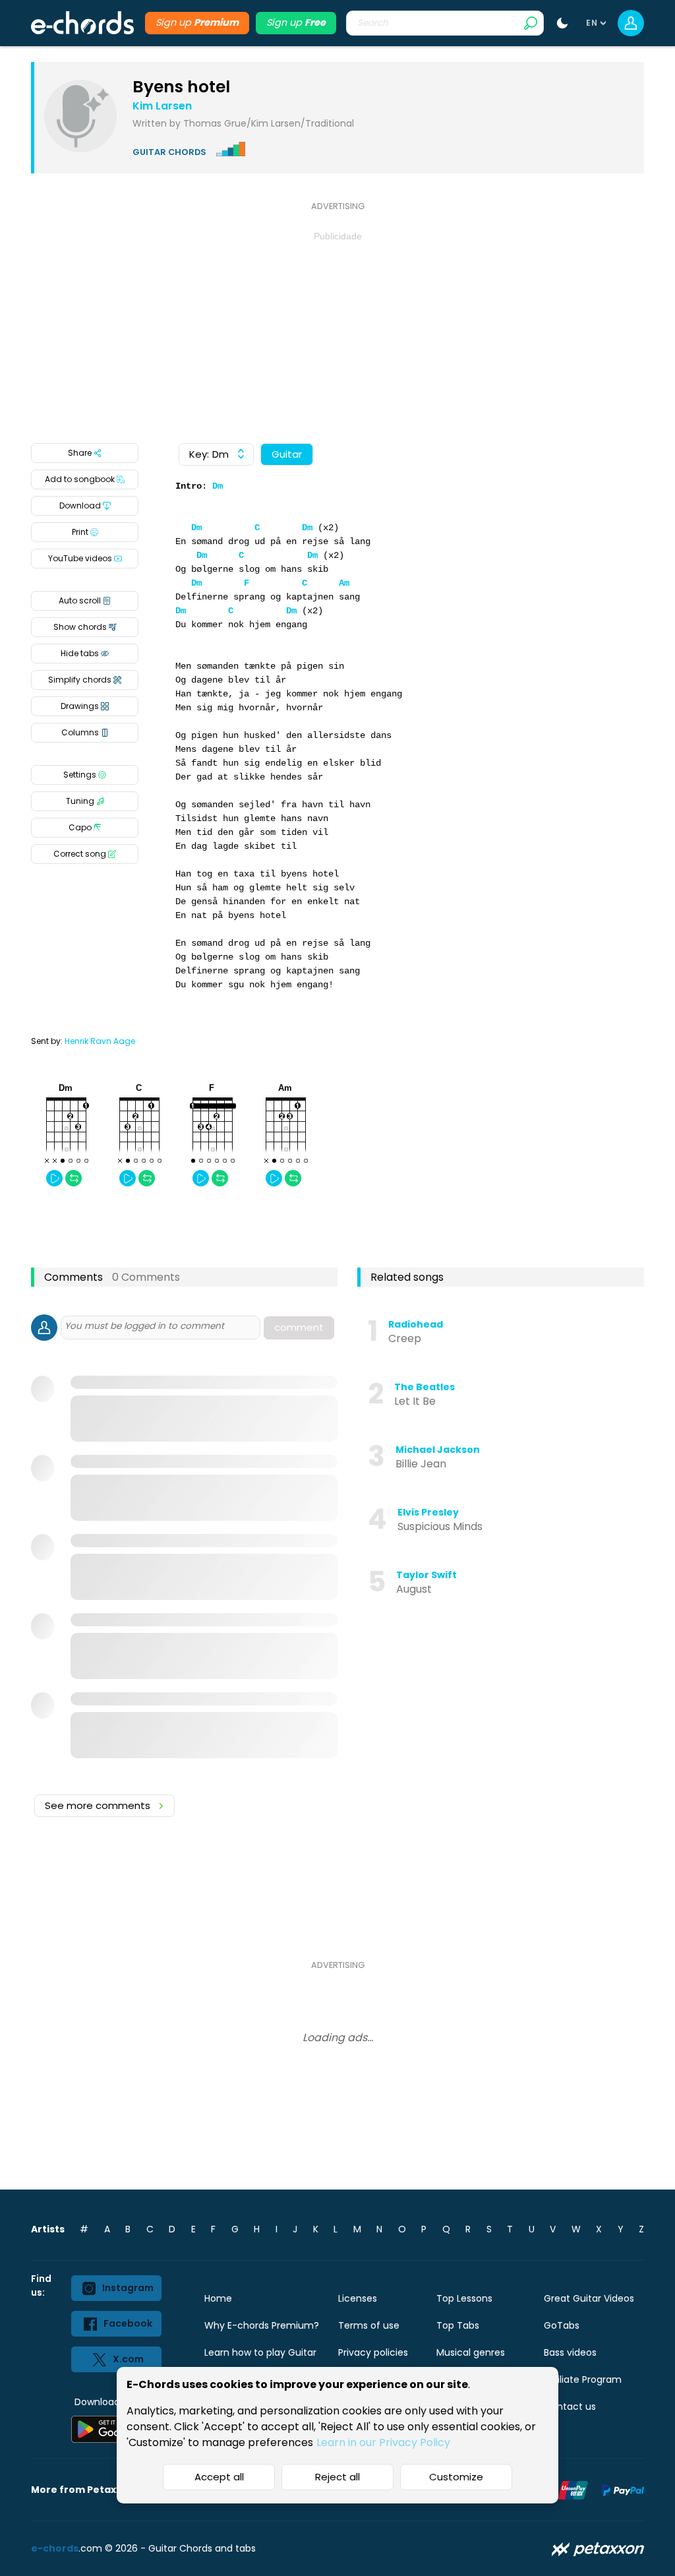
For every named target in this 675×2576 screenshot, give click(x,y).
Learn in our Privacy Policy (383, 2442)
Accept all (219, 2477)
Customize (456, 2477)
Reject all (337, 2477)
